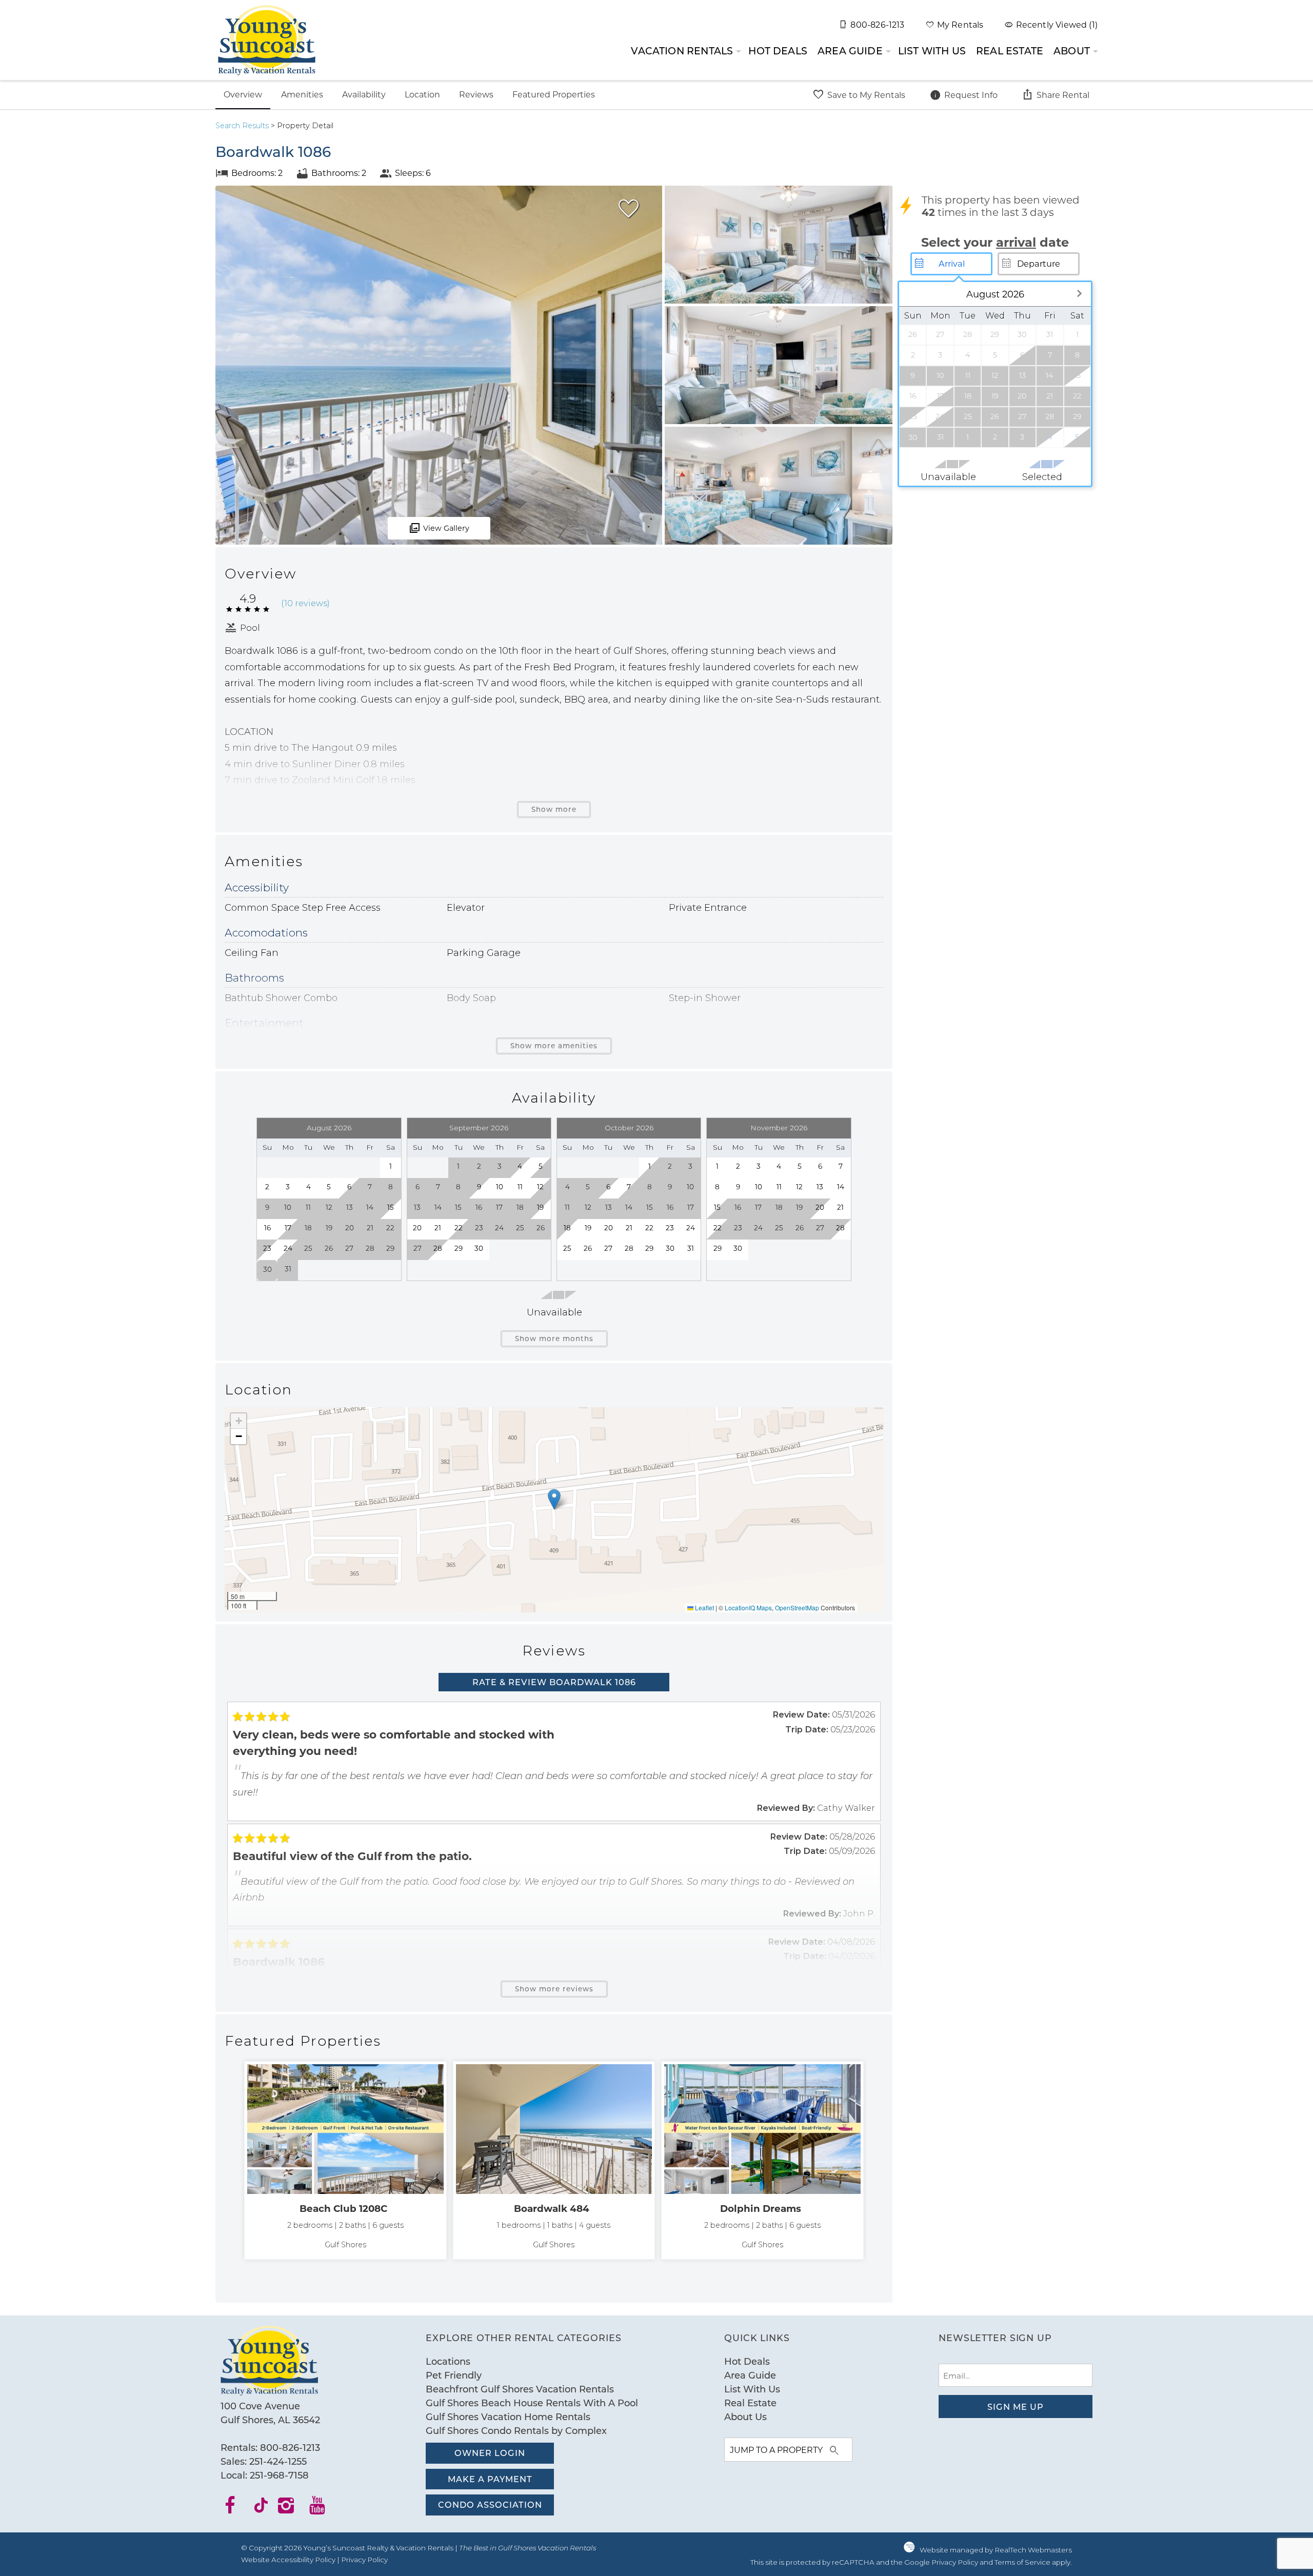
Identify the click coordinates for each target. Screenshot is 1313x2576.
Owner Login (490, 2453)
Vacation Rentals (682, 51)
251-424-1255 (278, 2461)
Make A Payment (490, 2479)
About (1072, 51)
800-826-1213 (290, 2447)
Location (422, 94)
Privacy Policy (364, 2560)
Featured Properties (554, 94)
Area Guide (850, 51)
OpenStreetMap (797, 1607)
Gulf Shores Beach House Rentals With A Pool (532, 2403)
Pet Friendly (454, 2375)
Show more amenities (554, 1046)
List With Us (932, 51)
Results (242, 126)
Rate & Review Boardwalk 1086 (554, 1682)
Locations (448, 2361)
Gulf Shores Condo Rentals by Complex (516, 2430)
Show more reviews (554, 1989)
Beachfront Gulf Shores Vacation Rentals (520, 2389)
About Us (745, 2417)
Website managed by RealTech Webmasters (996, 2550)
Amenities (302, 94)
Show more (554, 809)
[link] (345, 2160)
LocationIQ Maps (748, 1607)
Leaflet (704, 1607)
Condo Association (490, 2504)
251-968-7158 (279, 2475)
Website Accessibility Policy (288, 2560)
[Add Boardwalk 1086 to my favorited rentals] (629, 209)
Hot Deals (778, 51)
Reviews (476, 94)
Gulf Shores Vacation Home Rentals (508, 2417)
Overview (243, 94)
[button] (554, 1499)
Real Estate (1010, 51)
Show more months (554, 1339)
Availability (364, 94)
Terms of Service (1022, 2562)
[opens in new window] (236, 2509)
